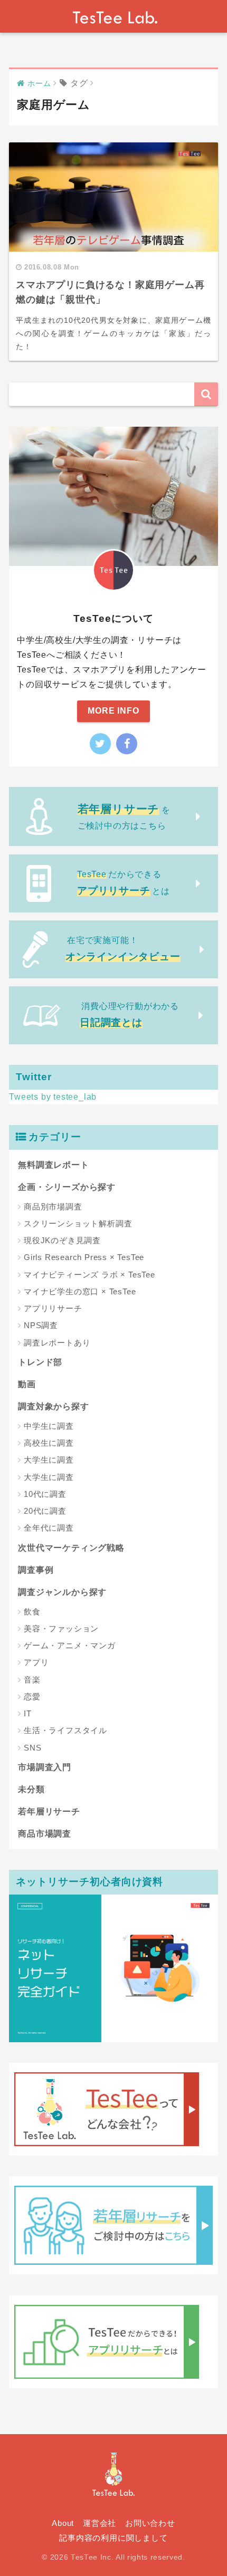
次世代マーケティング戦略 (71, 1548)
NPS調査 (41, 1325)
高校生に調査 (49, 1443)
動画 (27, 1384)
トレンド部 (40, 1362)
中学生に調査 (49, 1426)
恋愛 (32, 1696)
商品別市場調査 (53, 1207)
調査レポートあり (57, 1343)
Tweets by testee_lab (53, 1097)
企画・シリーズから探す (67, 1187)
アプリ (36, 1662)
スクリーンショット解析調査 (78, 1223)
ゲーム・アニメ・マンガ (70, 1645)
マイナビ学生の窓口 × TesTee (80, 1291)
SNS (32, 1748)
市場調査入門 (45, 1767)
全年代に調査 (49, 1528)
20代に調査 (45, 1511)
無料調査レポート (53, 1165)
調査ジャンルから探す (62, 1592)
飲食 (32, 1612)
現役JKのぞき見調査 (62, 1240)
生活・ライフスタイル (65, 1730)
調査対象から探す (53, 1406)
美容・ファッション (61, 1628)
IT (28, 1713)
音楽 (32, 1680)
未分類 (31, 1789)
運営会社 (100, 2523)
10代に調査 (45, 1494)
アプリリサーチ (53, 1308)
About (63, 2523)
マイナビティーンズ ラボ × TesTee (89, 1275)
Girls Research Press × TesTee (84, 1257)
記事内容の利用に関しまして (113, 2538)
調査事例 (36, 1570)
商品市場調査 (45, 1834)
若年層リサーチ (49, 1811)
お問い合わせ (150, 2523)
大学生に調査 (49, 1460)
